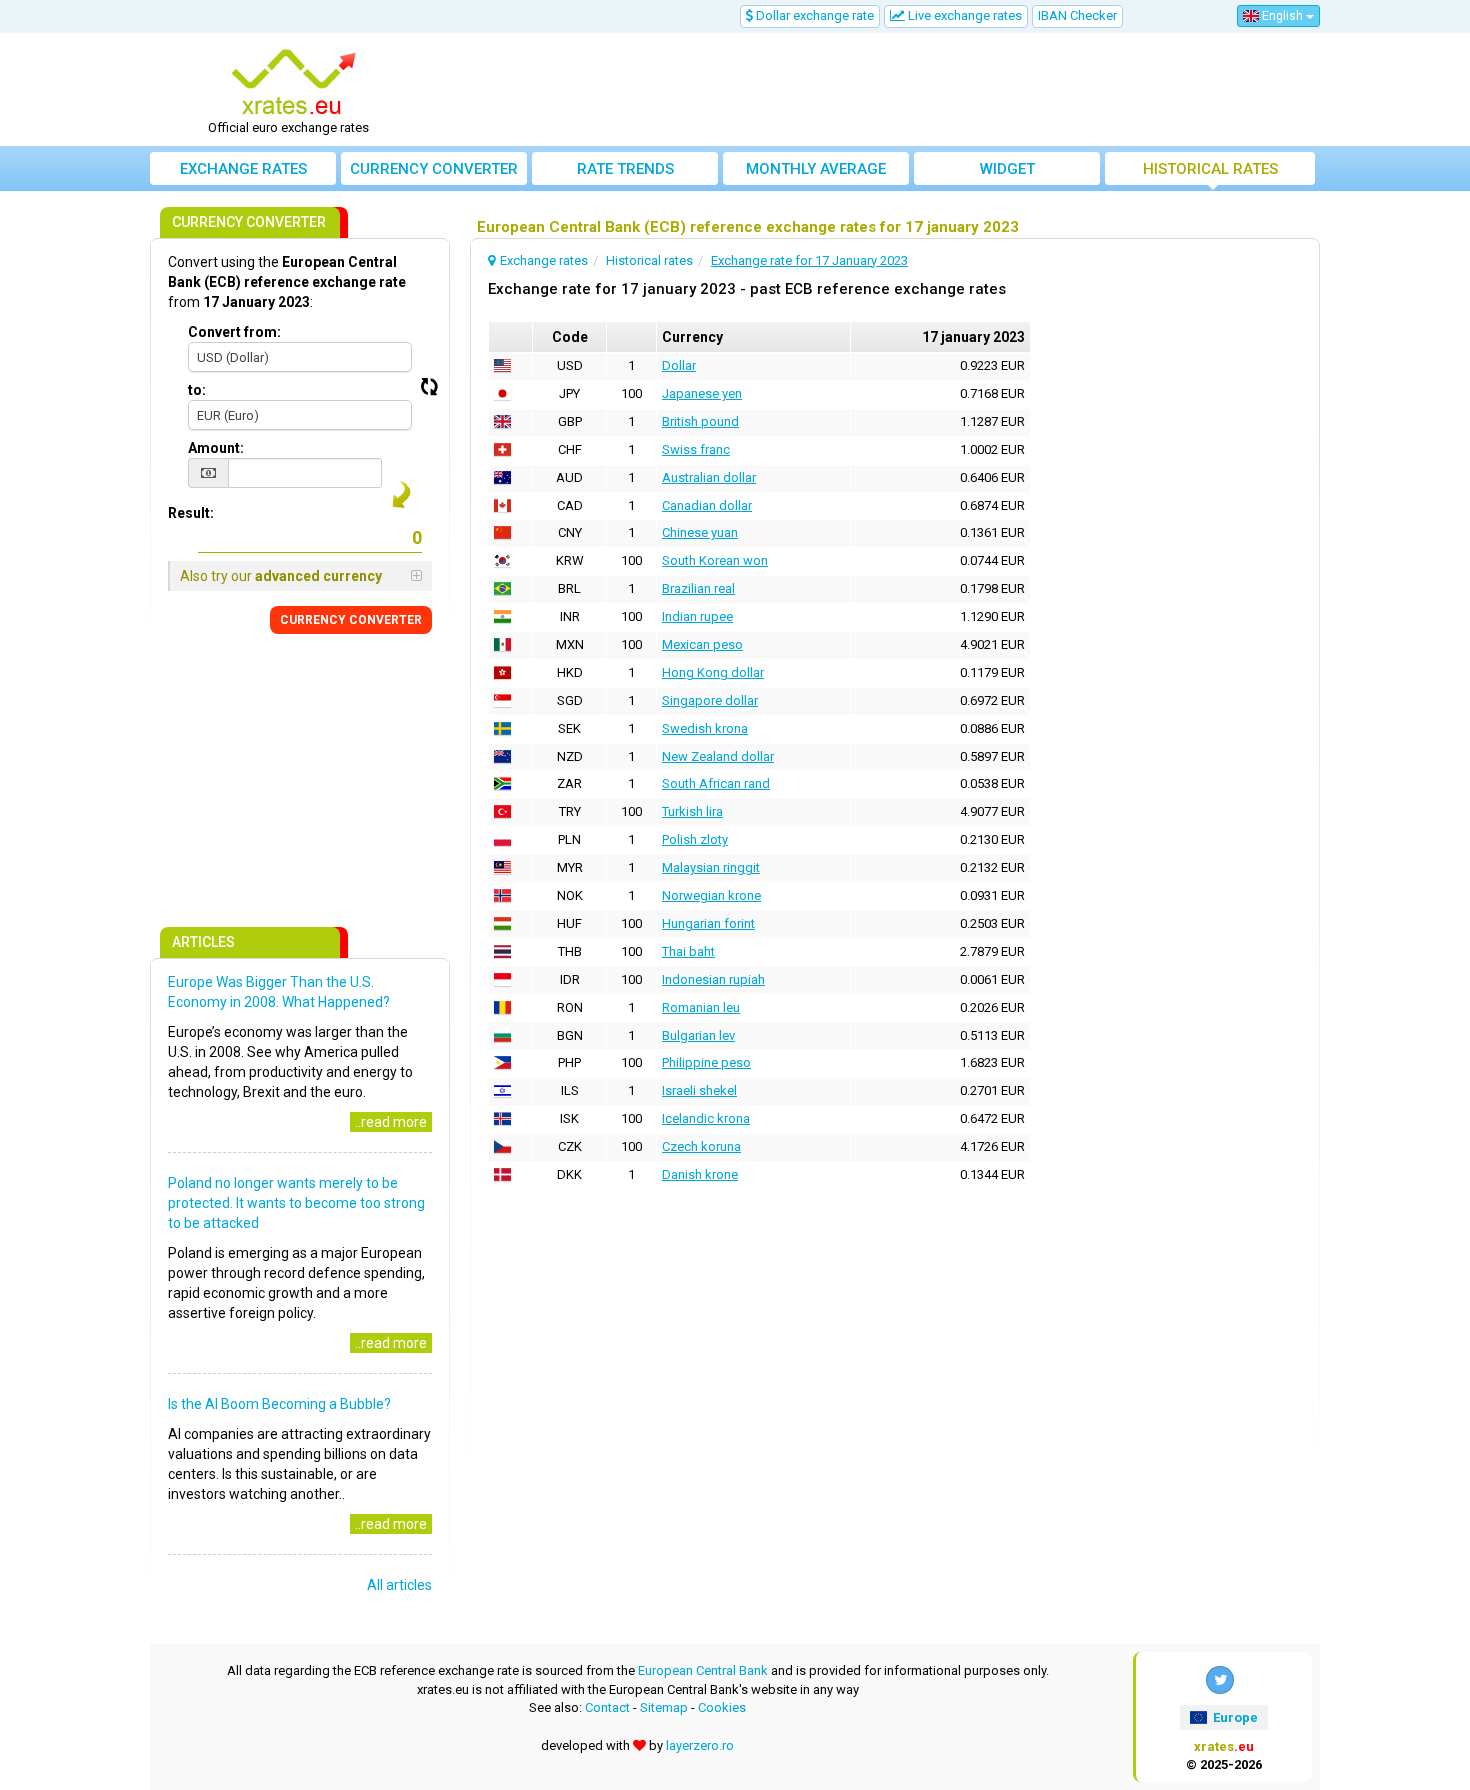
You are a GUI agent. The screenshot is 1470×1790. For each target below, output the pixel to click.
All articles (399, 1585)
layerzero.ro (700, 1745)
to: (197, 390)
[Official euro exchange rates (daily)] (296, 83)
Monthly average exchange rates (816, 172)
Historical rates (1210, 169)
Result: (191, 513)
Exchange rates (243, 169)
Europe (1234, 1717)
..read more (391, 1122)
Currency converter (434, 169)
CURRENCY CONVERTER (351, 620)
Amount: (216, 448)
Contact (607, 1707)
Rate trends (625, 169)
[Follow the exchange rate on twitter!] (1220, 1680)
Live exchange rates (963, 15)
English (1282, 16)
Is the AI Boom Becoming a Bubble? (279, 1404)
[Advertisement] (882, 90)
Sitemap (664, 1707)
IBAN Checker (1077, 15)
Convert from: (234, 332)
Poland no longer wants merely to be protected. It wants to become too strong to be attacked (296, 1203)
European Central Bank (703, 1670)
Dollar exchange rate (813, 15)
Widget (1007, 169)
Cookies (722, 1707)
